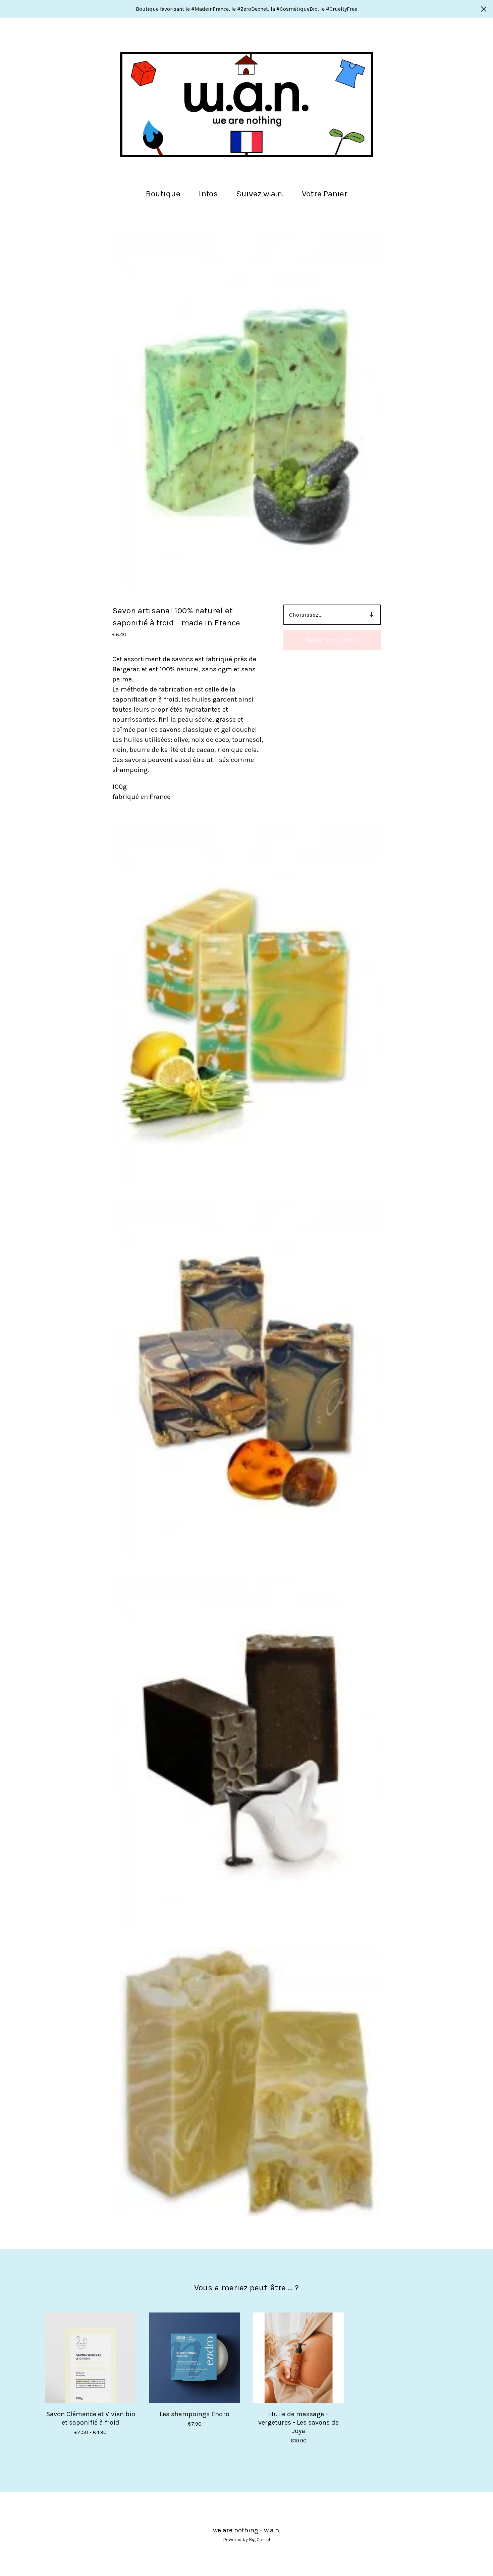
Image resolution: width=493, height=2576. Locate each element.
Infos (208, 194)
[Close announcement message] (484, 9)
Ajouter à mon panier (332, 640)
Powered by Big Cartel (246, 2540)
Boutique (163, 194)
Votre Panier (327, 193)
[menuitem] (163, 194)
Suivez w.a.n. (260, 194)
